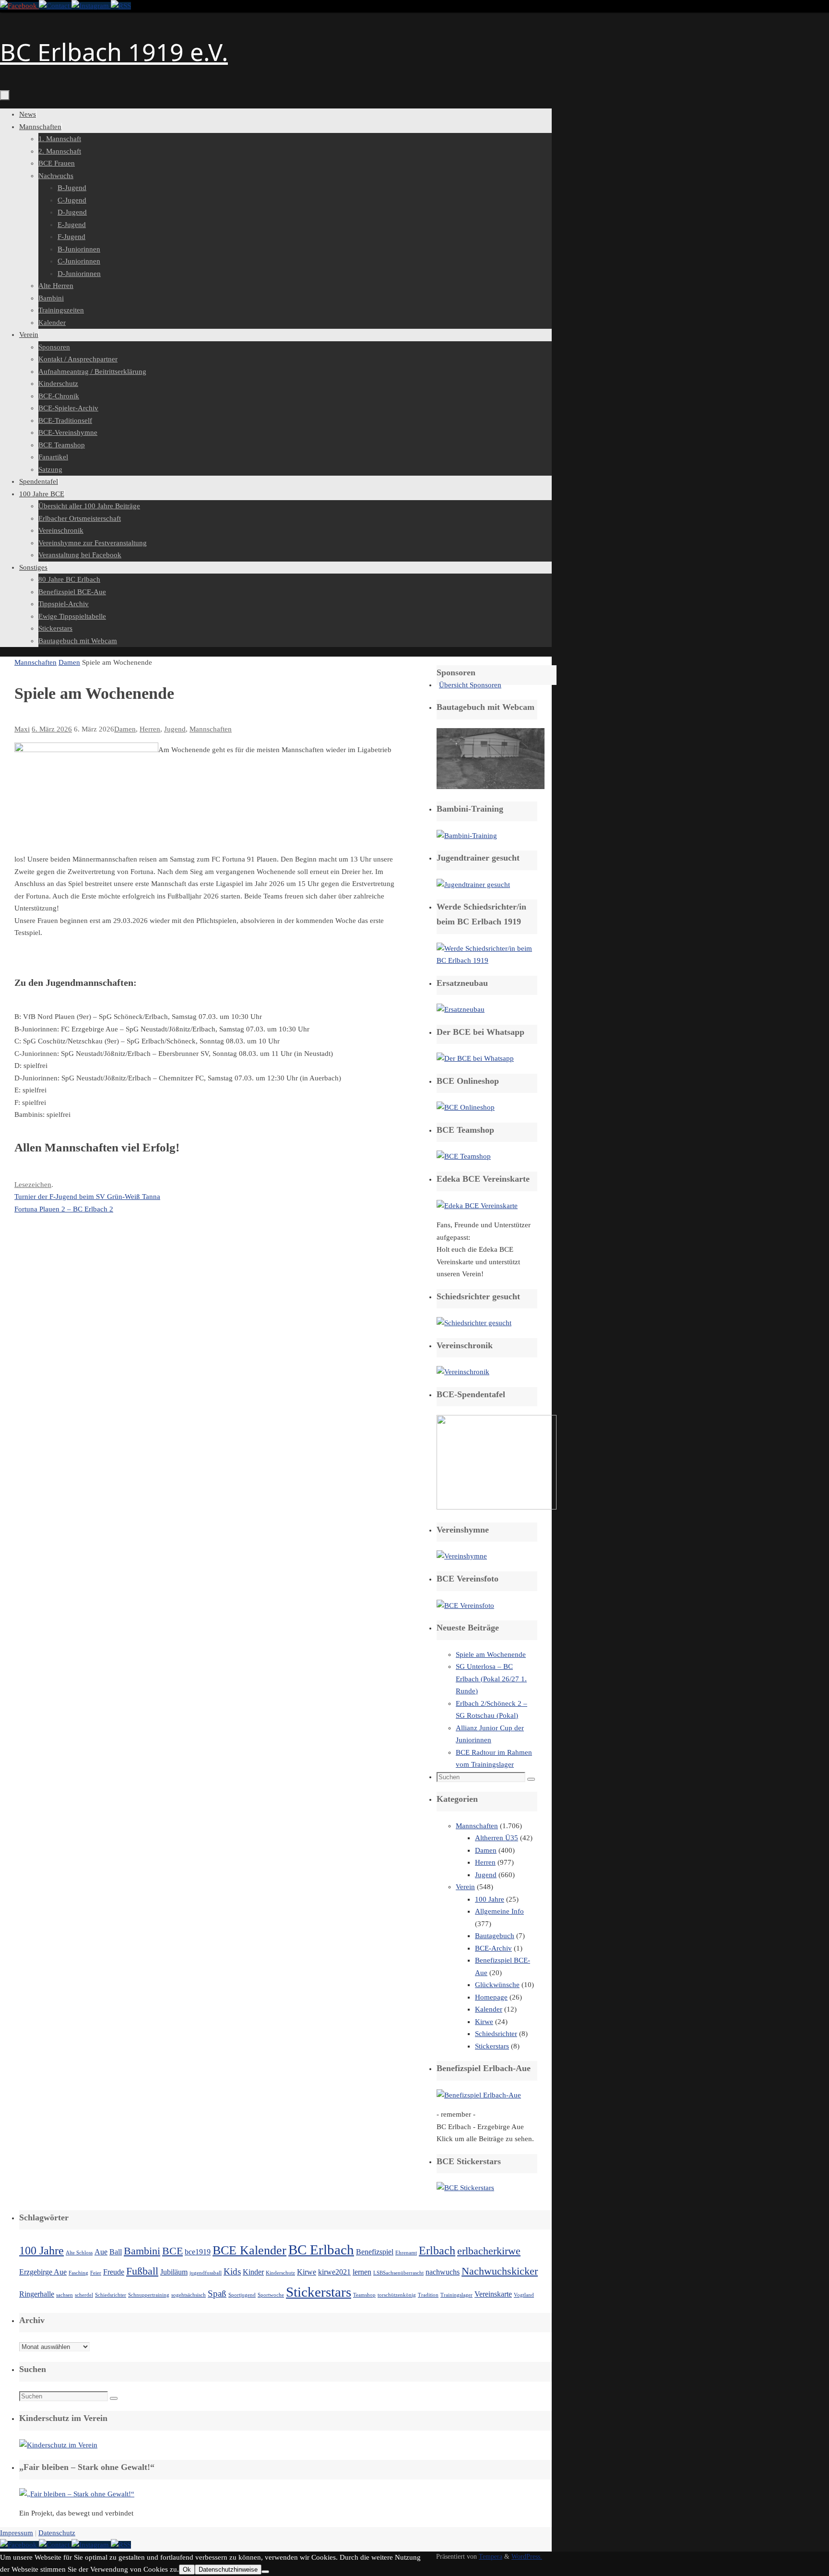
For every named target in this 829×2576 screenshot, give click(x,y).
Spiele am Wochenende (491, 1654)
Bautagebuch (495, 1936)
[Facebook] (19, 6)
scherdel (84, 2295)
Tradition (428, 2295)
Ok (187, 2570)
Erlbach (437, 2250)
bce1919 (198, 2252)
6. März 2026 (52, 729)
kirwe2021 (334, 2272)
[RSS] (121, 6)
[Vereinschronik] (463, 1372)
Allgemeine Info (499, 1911)
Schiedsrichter (496, 2034)
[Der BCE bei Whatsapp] (475, 1058)
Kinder (253, 2272)
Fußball (142, 2271)
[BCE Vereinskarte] (477, 1206)
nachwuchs (443, 2272)
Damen (69, 662)
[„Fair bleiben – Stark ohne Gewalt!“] (77, 2494)
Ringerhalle (37, 2294)
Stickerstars (492, 2046)
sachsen (65, 2295)
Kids (232, 2271)
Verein (465, 1887)
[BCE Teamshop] (464, 1156)
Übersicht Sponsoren (470, 685)
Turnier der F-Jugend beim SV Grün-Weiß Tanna (87, 1197)
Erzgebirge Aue (43, 2272)
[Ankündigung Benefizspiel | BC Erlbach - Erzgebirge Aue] (479, 2095)
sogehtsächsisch (189, 2295)
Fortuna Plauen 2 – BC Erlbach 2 (64, 1209)
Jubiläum (174, 2272)
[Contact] (55, 6)
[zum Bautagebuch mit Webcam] (491, 787)
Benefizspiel (375, 2252)
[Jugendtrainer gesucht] (473, 885)
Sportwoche (271, 2295)
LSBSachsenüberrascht (398, 2273)
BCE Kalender (249, 2250)
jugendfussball (206, 2273)
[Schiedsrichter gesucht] (474, 1323)
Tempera (491, 2557)
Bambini (142, 2251)
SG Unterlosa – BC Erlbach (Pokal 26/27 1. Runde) (491, 1679)
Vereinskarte (493, 2294)
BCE (172, 2251)
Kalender (489, 2009)
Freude (114, 2272)
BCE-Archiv (493, 1948)
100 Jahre (490, 1899)
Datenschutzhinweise (228, 2570)
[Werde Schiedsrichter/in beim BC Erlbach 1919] (487, 960)
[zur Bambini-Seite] (467, 836)
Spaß (217, 2294)
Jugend (175, 729)
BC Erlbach (321, 2250)
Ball (116, 2252)
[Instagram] (91, 6)
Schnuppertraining (149, 2295)
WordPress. (527, 2557)
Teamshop (364, 2295)
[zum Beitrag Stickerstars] (465, 2188)
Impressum (17, 2533)
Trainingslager (456, 2295)
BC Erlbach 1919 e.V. (114, 52)
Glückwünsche (497, 1985)
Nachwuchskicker (500, 2271)
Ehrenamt (406, 2253)
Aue (101, 2252)
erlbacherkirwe (489, 2251)
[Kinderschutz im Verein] (58, 2445)
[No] (265, 2572)
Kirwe (484, 2022)
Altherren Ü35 (497, 1838)
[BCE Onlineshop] (466, 1107)
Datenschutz (57, 2533)
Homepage (491, 1997)
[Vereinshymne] (462, 1556)
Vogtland (524, 2295)
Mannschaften (36, 662)
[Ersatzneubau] (461, 1009)
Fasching (78, 2273)
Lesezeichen (33, 1185)
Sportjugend (242, 2295)
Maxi (22, 729)
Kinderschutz (280, 2273)
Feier (96, 2273)
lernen (362, 2272)
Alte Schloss (79, 2253)
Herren (150, 729)
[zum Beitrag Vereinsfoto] (465, 1606)
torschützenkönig (397, 2295)
